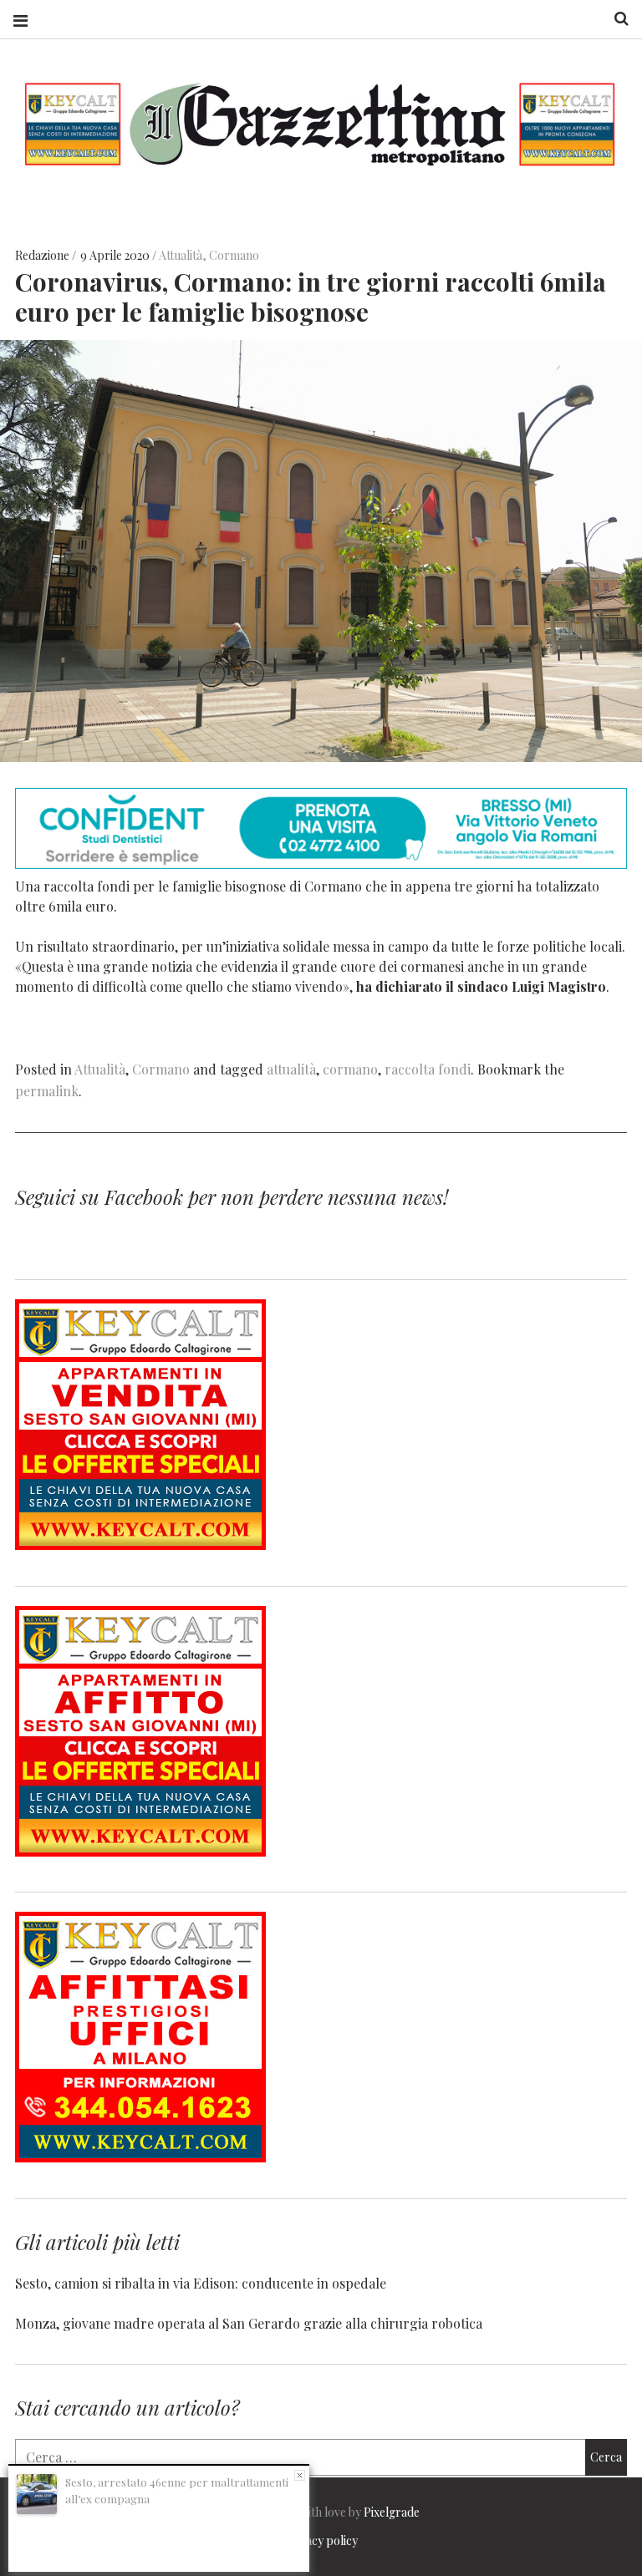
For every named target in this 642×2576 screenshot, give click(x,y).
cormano (350, 1069)
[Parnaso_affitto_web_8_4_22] (140, 1851)
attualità (291, 1069)
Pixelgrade (392, 2512)
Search (615, 19)
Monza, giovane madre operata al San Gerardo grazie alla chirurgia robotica (249, 2323)
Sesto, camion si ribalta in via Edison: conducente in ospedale (201, 2283)
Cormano (234, 255)
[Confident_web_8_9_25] (321, 864)
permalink (47, 1091)
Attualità (181, 255)
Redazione (43, 255)
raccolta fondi (428, 1069)
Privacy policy (321, 2540)
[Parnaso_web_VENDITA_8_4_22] (140, 1545)
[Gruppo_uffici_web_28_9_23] (140, 2157)
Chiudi (300, 2475)
